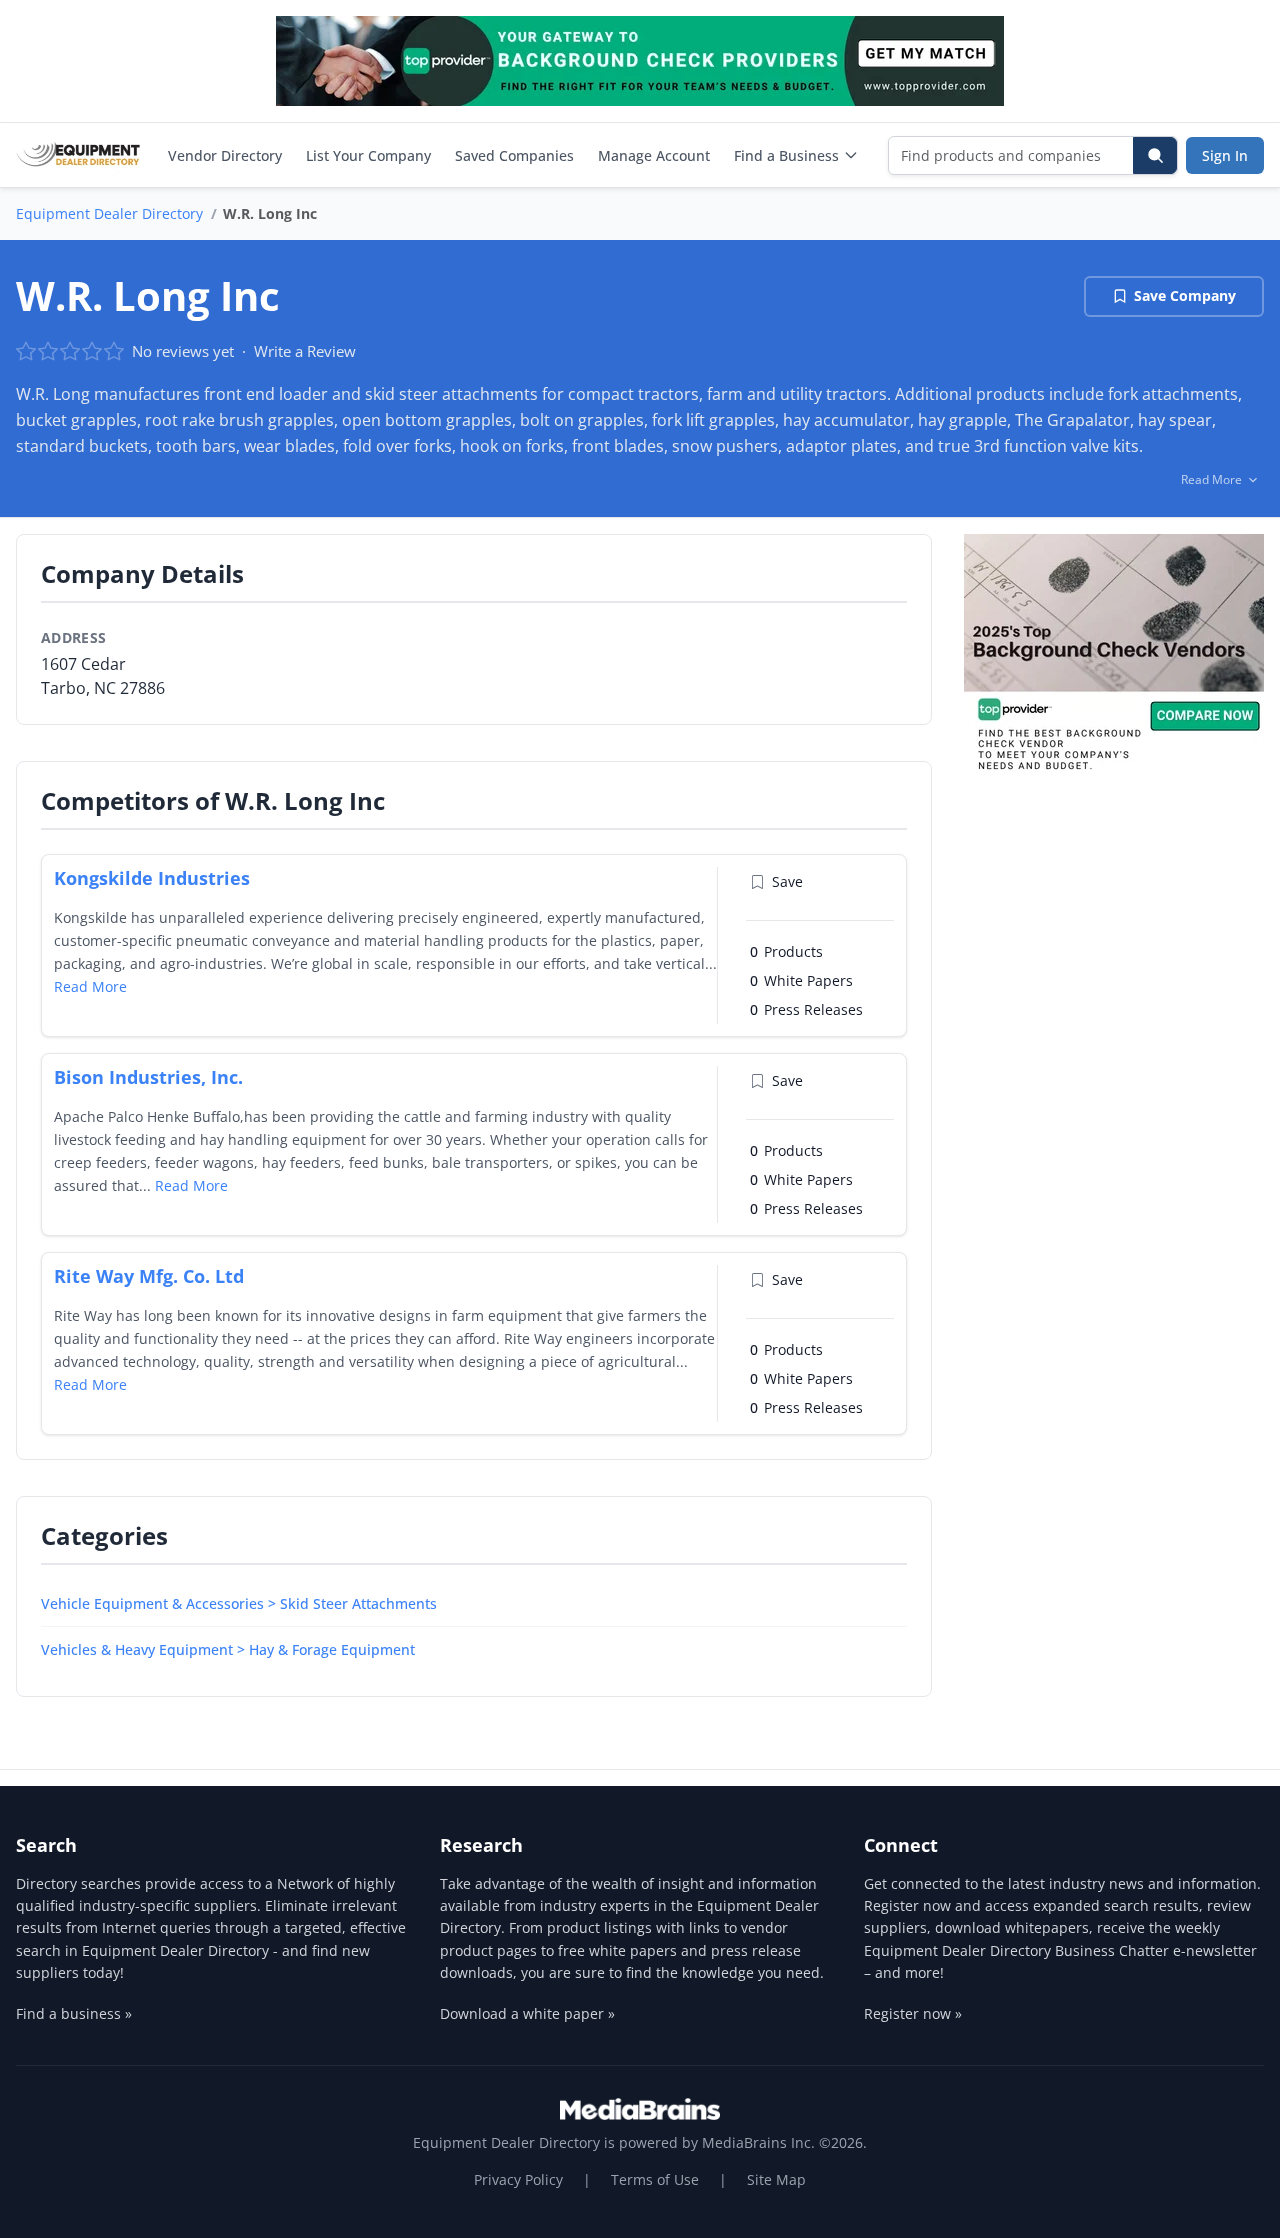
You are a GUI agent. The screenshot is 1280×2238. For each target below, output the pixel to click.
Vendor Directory (225, 155)
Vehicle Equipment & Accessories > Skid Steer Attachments (239, 1603)
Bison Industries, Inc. (148, 1077)
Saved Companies (514, 155)
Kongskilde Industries (152, 878)
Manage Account (654, 155)
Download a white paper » (527, 2013)
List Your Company (368, 155)
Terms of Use (655, 2179)
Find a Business (786, 155)
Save (787, 881)
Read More (90, 986)
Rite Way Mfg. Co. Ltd (149, 1276)
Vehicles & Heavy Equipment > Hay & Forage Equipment (228, 1649)
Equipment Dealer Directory (109, 213)
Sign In (1225, 155)
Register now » (913, 2013)
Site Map (776, 2179)
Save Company (1185, 295)
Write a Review (305, 351)
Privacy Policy (518, 2179)
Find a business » (74, 2013)
